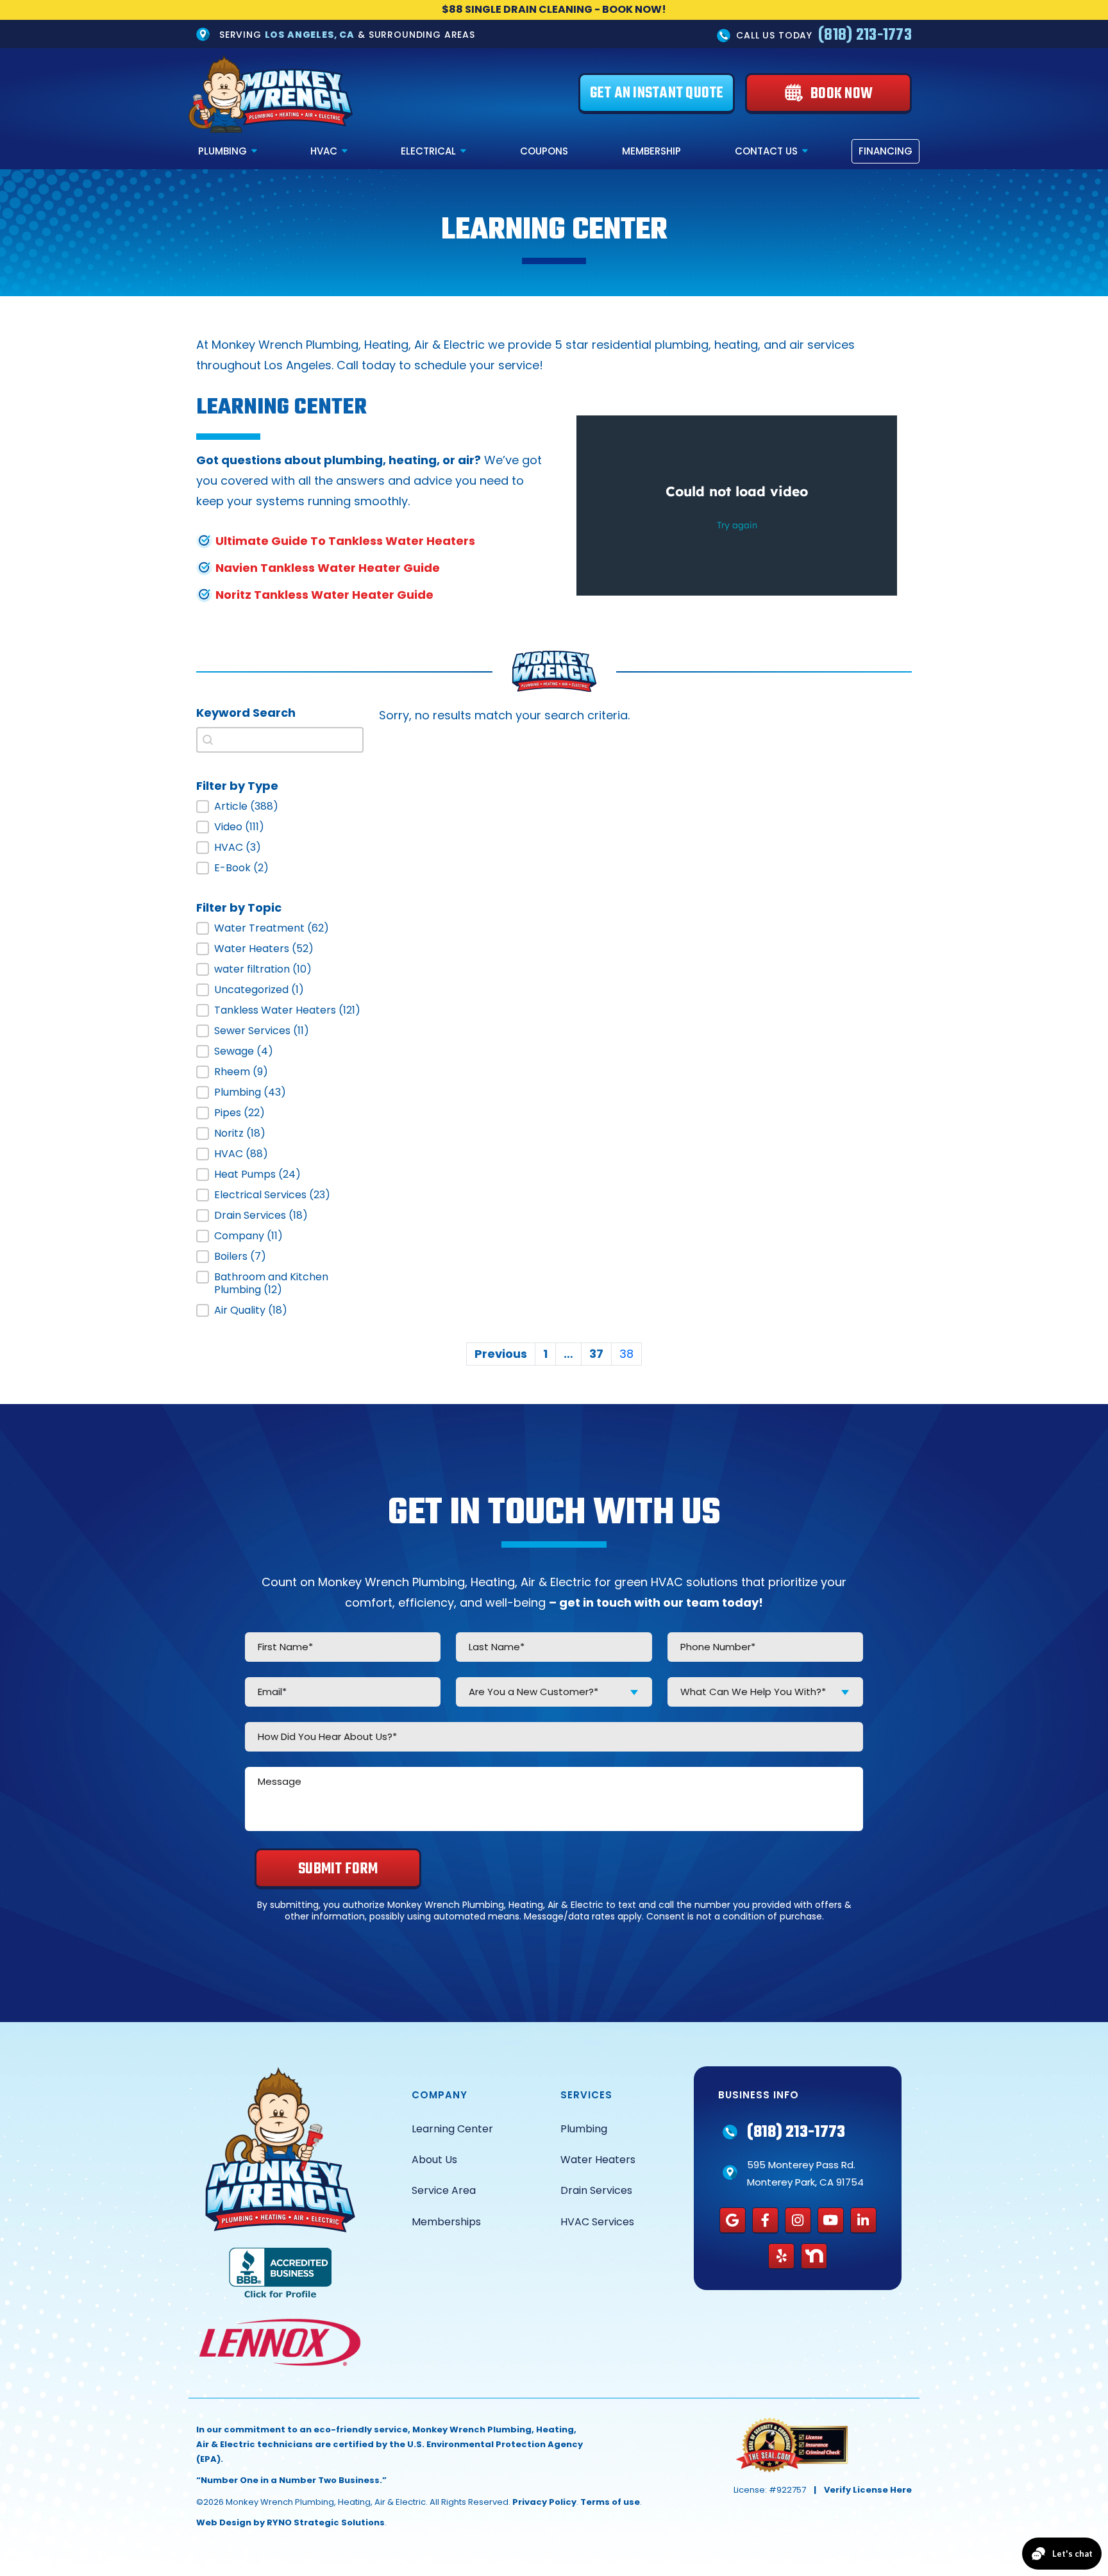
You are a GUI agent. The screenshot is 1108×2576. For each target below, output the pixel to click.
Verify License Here (868, 2490)
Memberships (446, 2222)
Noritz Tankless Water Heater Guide (324, 595)
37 (596, 1354)
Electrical (428, 151)
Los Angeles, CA (310, 35)
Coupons (544, 151)
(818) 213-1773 (865, 35)
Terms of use (610, 2502)
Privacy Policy (544, 2502)
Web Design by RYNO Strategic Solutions (290, 2522)
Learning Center (452, 2129)
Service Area (444, 2190)
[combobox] (554, 1692)
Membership (651, 151)
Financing (886, 151)
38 (626, 1354)
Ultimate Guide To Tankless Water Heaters (345, 541)
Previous (501, 1354)
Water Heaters (598, 2160)
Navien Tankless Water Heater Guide (328, 568)
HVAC (324, 151)
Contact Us (766, 151)
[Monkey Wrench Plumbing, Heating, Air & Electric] (271, 94)
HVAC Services (597, 2222)
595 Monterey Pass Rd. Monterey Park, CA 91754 (805, 2173)
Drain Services (596, 2190)
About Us (434, 2160)
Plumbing (222, 151)
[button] (280, 807)
